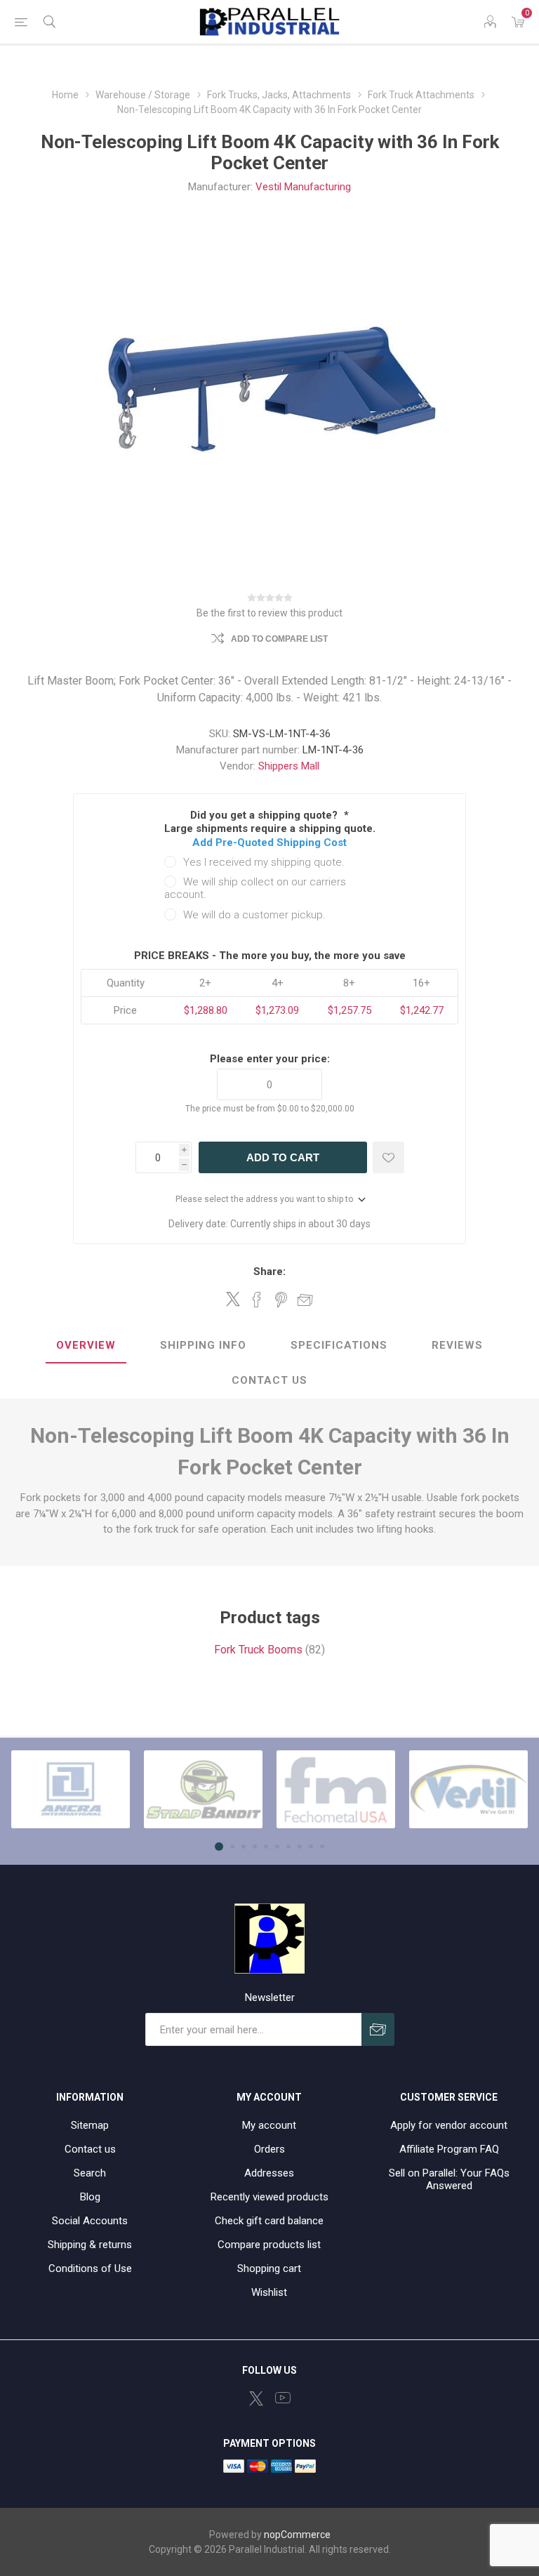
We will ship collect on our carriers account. (255, 888)
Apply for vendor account (449, 2125)
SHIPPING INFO (203, 1345)
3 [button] (244, 1847)
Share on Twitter (233, 1299)
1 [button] (219, 1847)
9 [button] (311, 1847)
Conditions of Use (90, 2268)
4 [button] (255, 1847)
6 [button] (277, 1847)
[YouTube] (283, 2398)
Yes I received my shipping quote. (264, 862)
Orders (269, 2149)
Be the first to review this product (269, 613)
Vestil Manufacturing (303, 187)
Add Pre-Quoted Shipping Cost (269, 843)
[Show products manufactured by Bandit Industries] (203, 1790)
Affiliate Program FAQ (449, 2149)
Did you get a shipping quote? (265, 815)
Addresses (269, 2173)
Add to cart (283, 1157)
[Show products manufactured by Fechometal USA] (336, 1790)
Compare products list (269, 2245)
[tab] (86, 1346)
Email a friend (305, 1300)
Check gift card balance (269, 2221)
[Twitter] (256, 2398)
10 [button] (322, 1847)
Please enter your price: (270, 1059)
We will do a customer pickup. (254, 915)
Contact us (90, 2149)
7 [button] (288, 1847)
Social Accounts (90, 2221)
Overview (86, 1345)
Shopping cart (269, 2268)
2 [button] (232, 1847)
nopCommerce (297, 2535)
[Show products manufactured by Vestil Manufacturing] (468, 1790)
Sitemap (90, 2125)
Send (378, 2029)
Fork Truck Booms (258, 1650)
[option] (71, 1790)
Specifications (339, 1345)
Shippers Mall (289, 766)
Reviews (457, 1345)
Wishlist (269, 2292)
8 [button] (300, 1847)
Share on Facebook (257, 1300)
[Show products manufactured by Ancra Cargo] (71, 1790)
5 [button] (266, 1847)
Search (90, 2173)
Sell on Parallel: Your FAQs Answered (449, 2179)
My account (269, 2125)
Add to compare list (279, 639)
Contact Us (269, 1380)
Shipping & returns (90, 2245)
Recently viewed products (269, 2197)
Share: (269, 1272)
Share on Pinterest (281, 1300)
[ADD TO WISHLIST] (388, 1157)
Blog (90, 2197)
